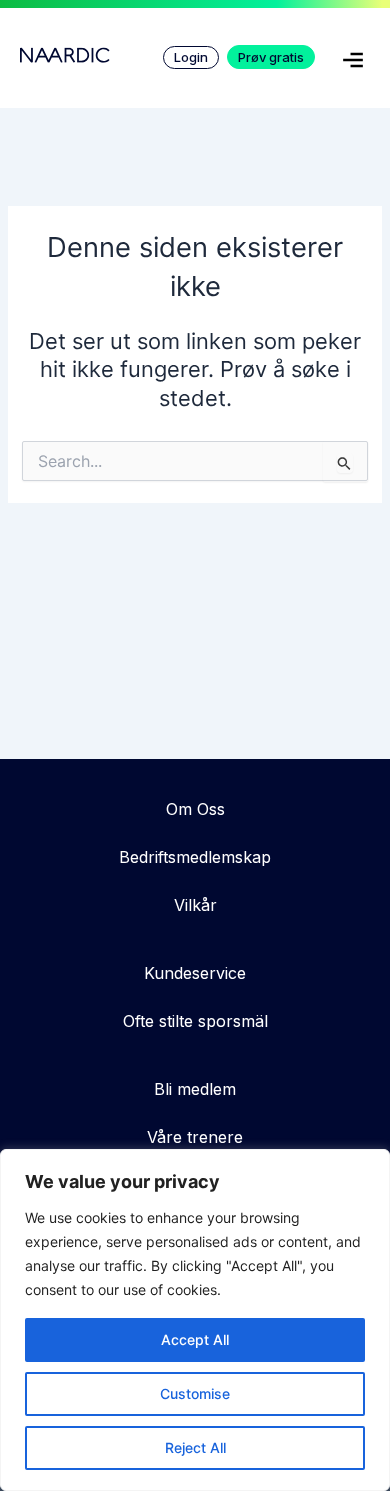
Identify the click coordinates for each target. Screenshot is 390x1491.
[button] (353, 64)
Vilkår (195, 905)
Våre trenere (195, 1137)
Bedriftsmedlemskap (195, 857)
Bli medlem (195, 1089)
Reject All (195, 1447)
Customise (195, 1393)
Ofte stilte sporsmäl (195, 1021)
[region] (195, 1320)
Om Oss (195, 809)
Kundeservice (195, 973)
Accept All (195, 1339)
